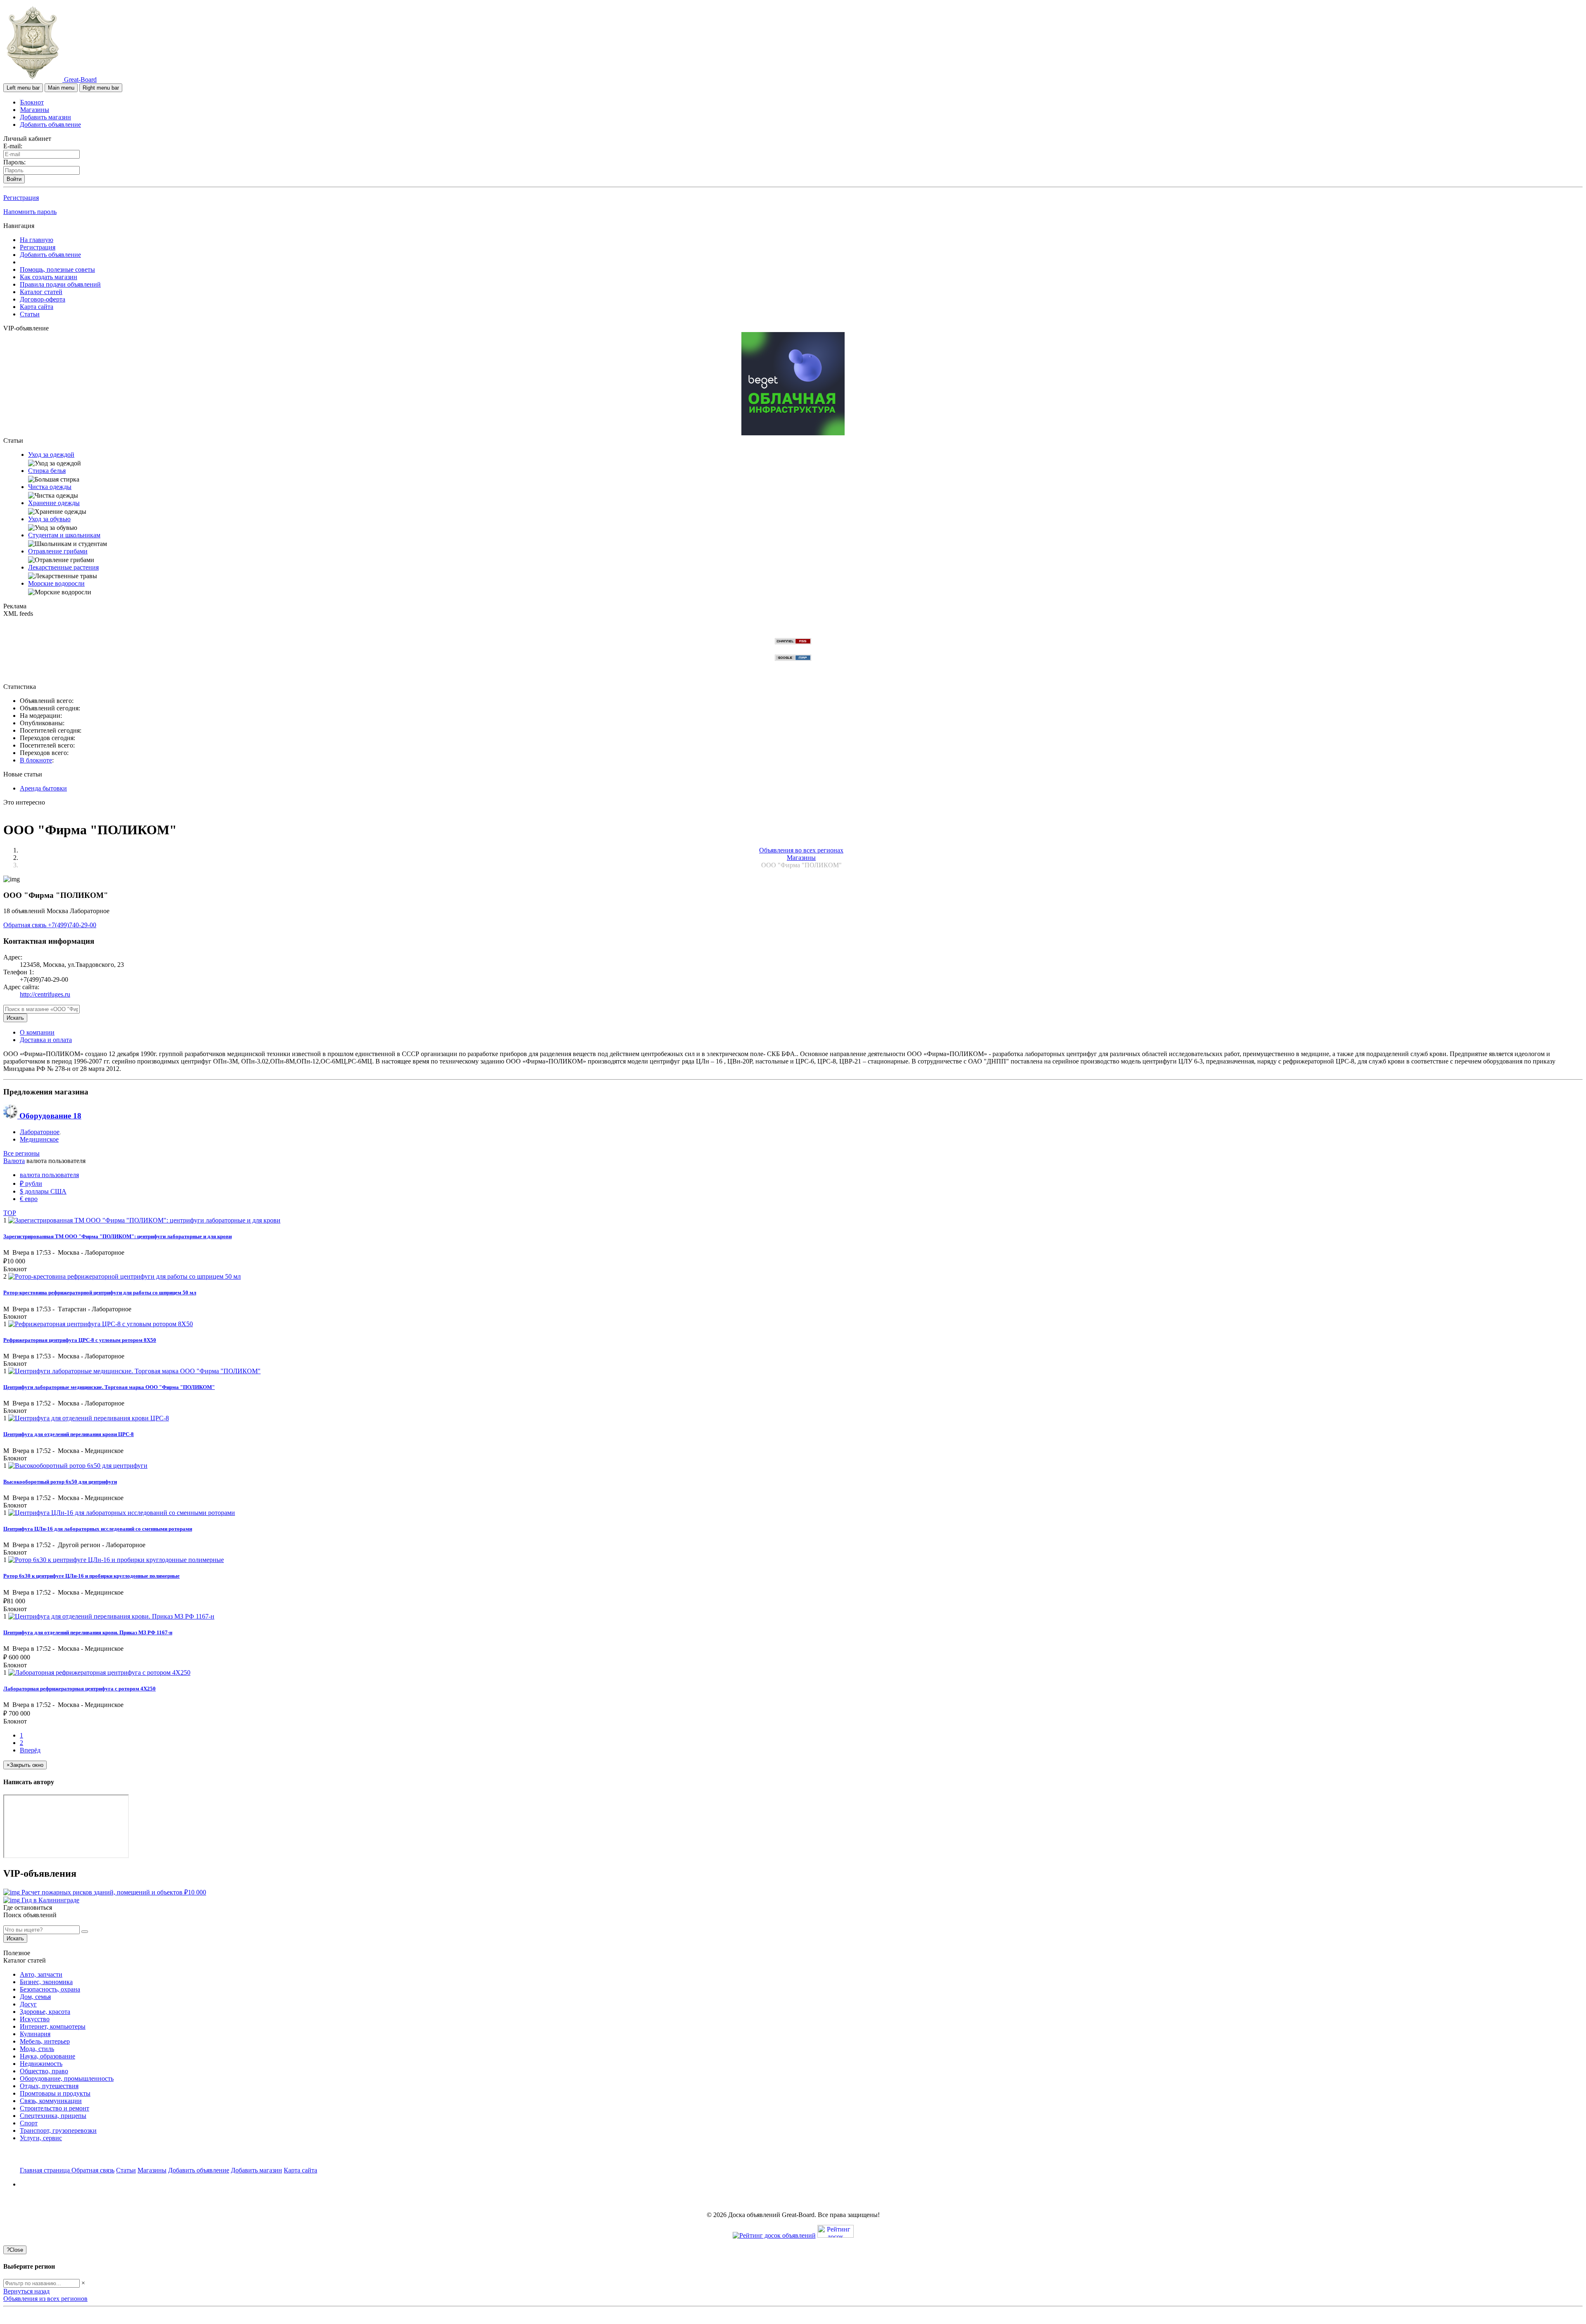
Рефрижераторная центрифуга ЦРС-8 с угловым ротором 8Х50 (80, 1340)
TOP (10, 1213)
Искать (15, 1018)
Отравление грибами (58, 551)
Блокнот (32, 102)
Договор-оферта (43, 299)
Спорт (29, 2123)
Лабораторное (40, 1132)
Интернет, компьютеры (53, 2026)
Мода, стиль (37, 2049)
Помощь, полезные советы (57, 269)
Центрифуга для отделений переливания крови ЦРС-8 (69, 1434)
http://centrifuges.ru (45, 994)
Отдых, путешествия (49, 2086)
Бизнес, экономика (46, 1982)
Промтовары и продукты (55, 2093)
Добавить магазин (45, 117)
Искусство (35, 2019)
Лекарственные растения (63, 567)
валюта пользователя (49, 1175)
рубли (31, 1183)
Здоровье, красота (45, 2012)
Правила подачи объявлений (60, 284)
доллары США (43, 1191)
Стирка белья (47, 471)
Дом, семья (35, 1997)
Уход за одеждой (51, 455)
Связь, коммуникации (51, 2101)
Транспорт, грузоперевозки (58, 2131)
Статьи (30, 314)
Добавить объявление (50, 125)
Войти (14, 179)
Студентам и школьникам (64, 535)
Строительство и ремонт (55, 2108)
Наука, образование (47, 2056)
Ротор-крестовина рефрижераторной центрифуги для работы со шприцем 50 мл (100, 1293)
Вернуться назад (26, 2291)
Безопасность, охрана (50, 1989)
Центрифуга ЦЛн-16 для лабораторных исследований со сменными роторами (98, 1529)
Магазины (35, 110)
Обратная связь (26, 925)
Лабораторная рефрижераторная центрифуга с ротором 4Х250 (80, 1689)
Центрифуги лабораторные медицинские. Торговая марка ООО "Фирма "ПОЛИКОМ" (109, 1387)
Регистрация (21, 198)
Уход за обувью (49, 519)
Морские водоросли (56, 583)
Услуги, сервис (41, 2138)
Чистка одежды (50, 487)
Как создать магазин (49, 277)
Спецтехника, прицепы (53, 2116)
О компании (37, 1032)
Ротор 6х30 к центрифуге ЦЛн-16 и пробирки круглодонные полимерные (91, 1576)
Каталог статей (41, 292)
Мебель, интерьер (45, 2041)
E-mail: (13, 146)
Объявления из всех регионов (45, 2299)
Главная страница (46, 2170)
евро (29, 1199)
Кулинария (35, 2034)
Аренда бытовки (43, 788)
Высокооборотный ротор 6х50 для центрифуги (60, 1482)
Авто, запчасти (41, 1974)
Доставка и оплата (46, 1040)
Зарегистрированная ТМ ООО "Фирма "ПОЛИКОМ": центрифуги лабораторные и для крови (118, 1236)
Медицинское (39, 1139)
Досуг (28, 2004)
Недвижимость (41, 2064)
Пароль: (14, 162)
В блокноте (36, 760)
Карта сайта (37, 307)
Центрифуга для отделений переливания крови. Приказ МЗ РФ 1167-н (88, 1632)
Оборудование (49, 1116)
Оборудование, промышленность (67, 2078)
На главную (37, 240)
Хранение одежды (54, 503)
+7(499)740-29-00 (72, 925)
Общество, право (44, 2071)
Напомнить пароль (30, 212)
